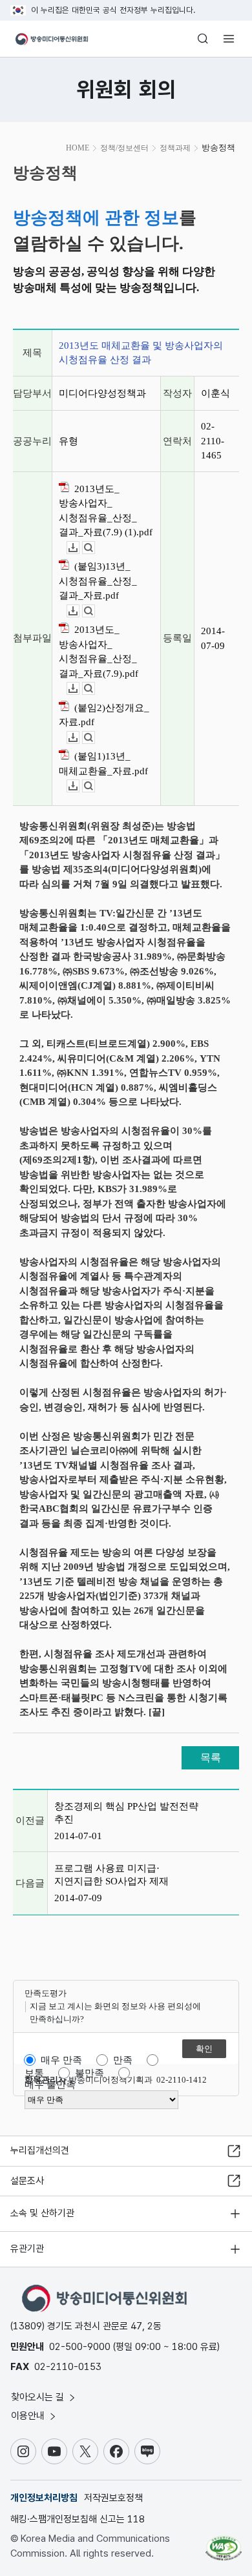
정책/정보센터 (124, 148)
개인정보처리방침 (44, 2498)
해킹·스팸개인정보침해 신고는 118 (78, 2519)
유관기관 (27, 2249)
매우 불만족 (50, 2085)
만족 (123, 2060)
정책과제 (175, 148)
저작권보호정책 (113, 2498)
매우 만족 (61, 2060)
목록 (211, 1757)
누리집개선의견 (40, 2150)
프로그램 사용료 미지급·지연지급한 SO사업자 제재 (111, 1875)
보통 (34, 2073)
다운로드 (79, 548)
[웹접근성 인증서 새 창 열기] (224, 2543)
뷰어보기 (95, 548)
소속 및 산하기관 (42, 2213)
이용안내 (29, 2416)
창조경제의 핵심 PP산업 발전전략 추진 (126, 1813)
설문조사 (27, 2181)
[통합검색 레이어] (203, 39)
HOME (78, 148)
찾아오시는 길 (39, 2397)
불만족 (89, 2073)
